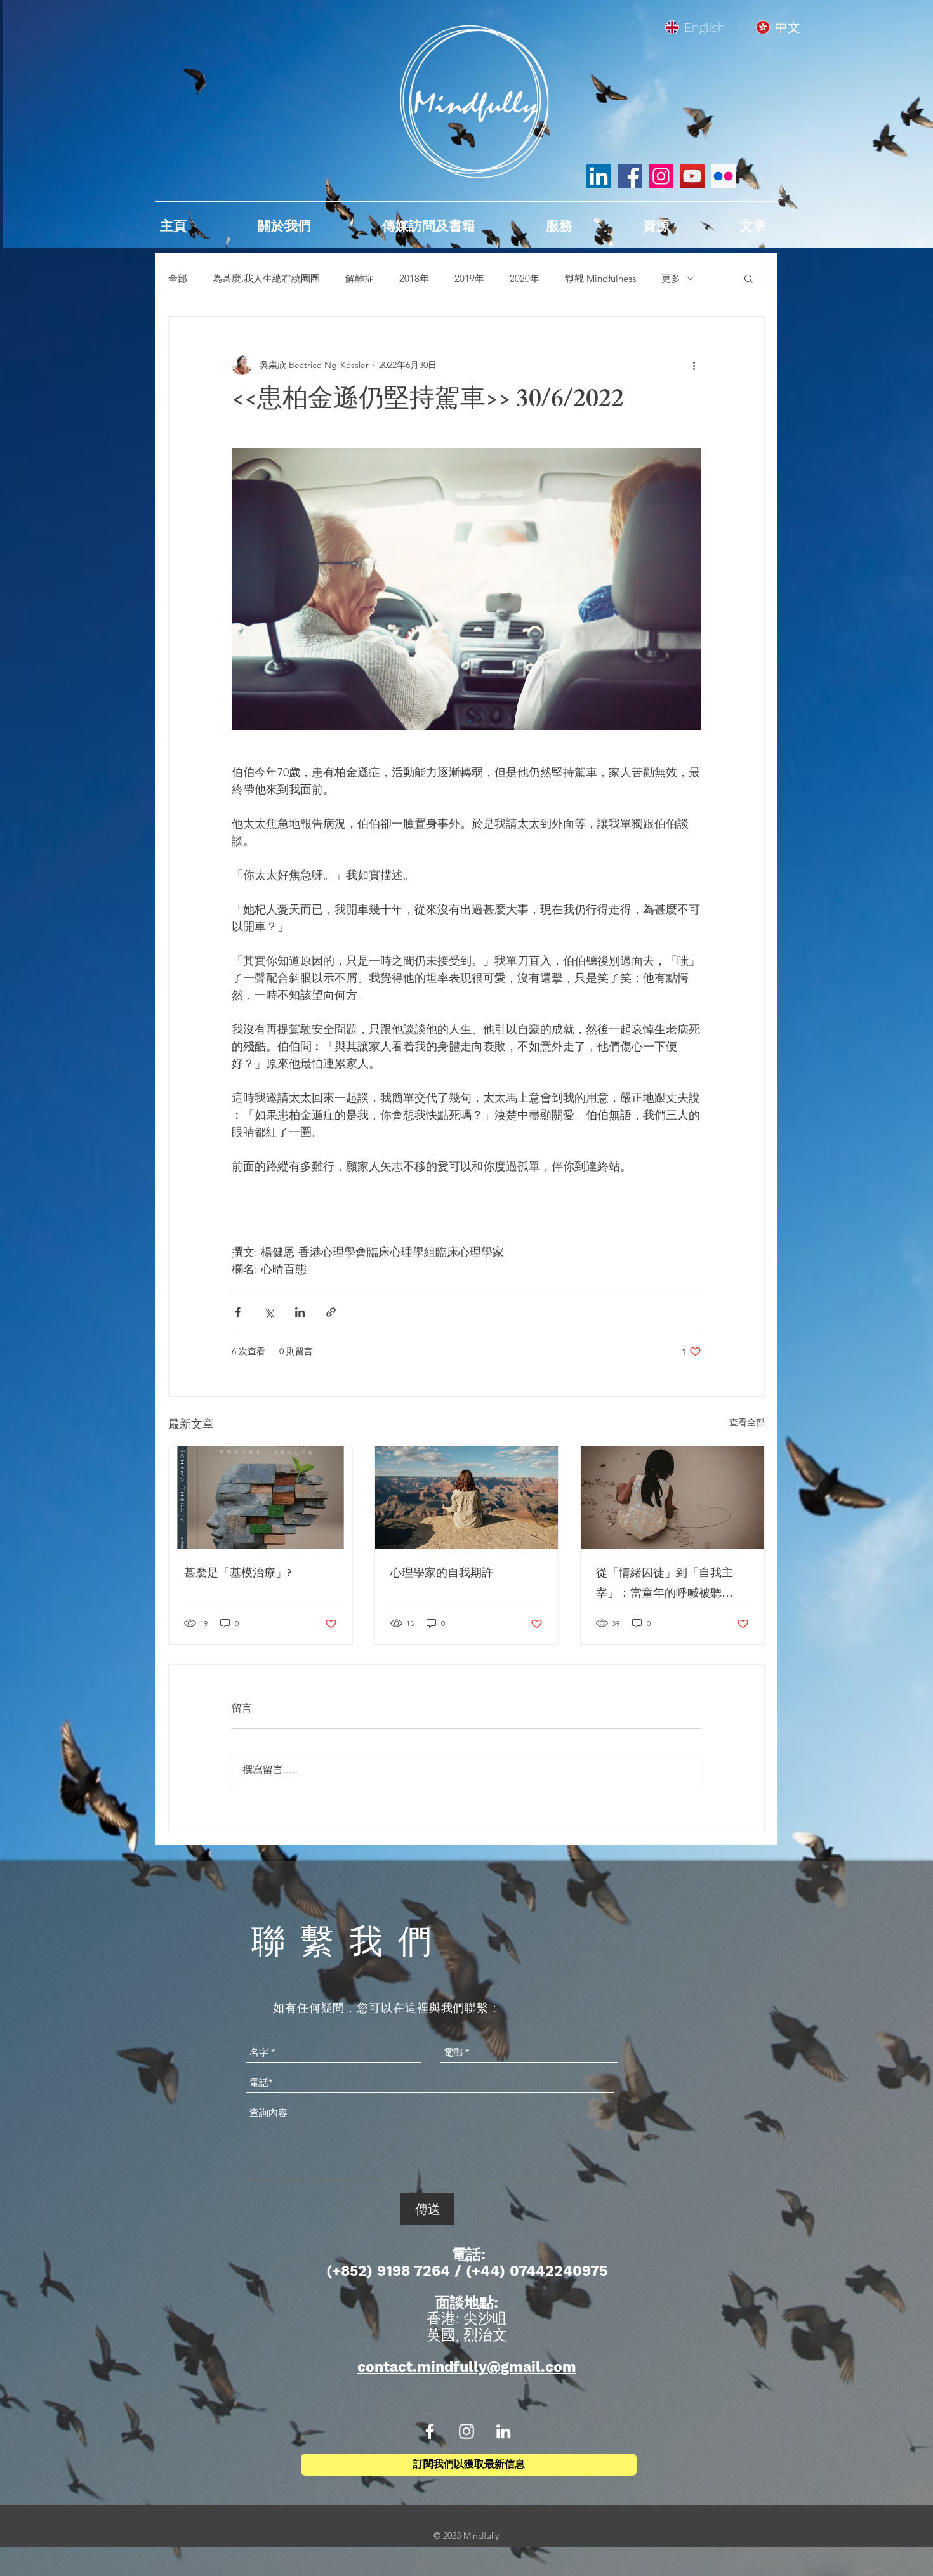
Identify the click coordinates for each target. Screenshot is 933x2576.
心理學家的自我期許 (442, 1575)
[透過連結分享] (331, 1312)
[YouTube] (692, 176)
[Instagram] (661, 176)
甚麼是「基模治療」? (238, 1575)
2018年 (414, 278)
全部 (178, 278)
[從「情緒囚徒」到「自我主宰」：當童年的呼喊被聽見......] (672, 1498)
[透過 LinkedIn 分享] (300, 1312)
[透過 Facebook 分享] (238, 1312)
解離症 (360, 278)
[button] (749, 278)
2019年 (469, 278)
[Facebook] (630, 176)
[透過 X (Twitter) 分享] (269, 1312)
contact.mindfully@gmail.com (467, 2367)
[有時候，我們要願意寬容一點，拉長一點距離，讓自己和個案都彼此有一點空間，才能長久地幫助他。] (467, 1498)
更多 (671, 278)
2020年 (525, 278)
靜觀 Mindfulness (600, 278)
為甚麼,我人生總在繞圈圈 (266, 278)
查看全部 (747, 1422)
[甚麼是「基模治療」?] (261, 1498)
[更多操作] (694, 365)
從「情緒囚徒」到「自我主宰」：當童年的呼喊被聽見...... (665, 1585)
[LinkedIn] (599, 176)
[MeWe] (723, 176)
